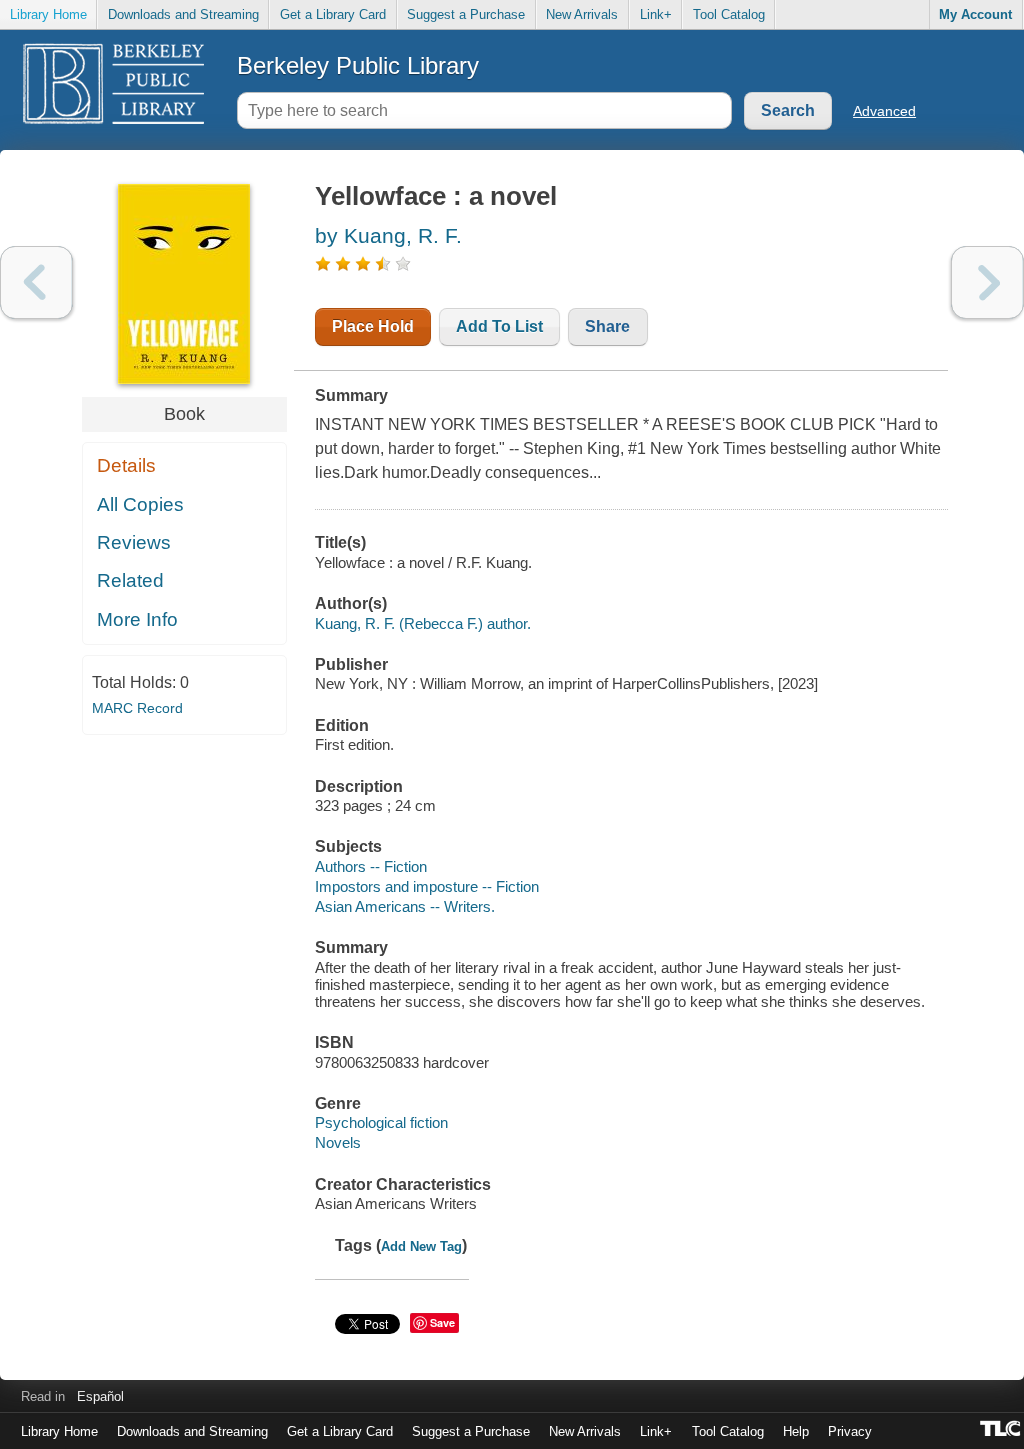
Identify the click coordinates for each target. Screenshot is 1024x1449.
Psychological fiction (381, 1122)
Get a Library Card (333, 14)
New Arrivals (582, 14)
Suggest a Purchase (466, 14)
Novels (338, 1142)
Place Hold (373, 326)
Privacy (850, 1431)
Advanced (884, 111)
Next (987, 282)
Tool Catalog (729, 14)
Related (130, 580)
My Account (975, 14)
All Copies (140, 504)
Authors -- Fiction (371, 866)
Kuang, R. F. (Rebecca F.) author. (423, 623)
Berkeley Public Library (358, 65)
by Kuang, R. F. (388, 235)
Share (607, 326)
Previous (36, 282)
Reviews (134, 542)
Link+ (656, 14)
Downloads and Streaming (183, 14)
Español (100, 1396)
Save (442, 1322)
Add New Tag (421, 1246)
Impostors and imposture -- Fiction (427, 886)
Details (126, 465)
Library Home (48, 14)
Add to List (499, 326)
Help (796, 1431)
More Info (137, 619)
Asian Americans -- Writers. (405, 906)
